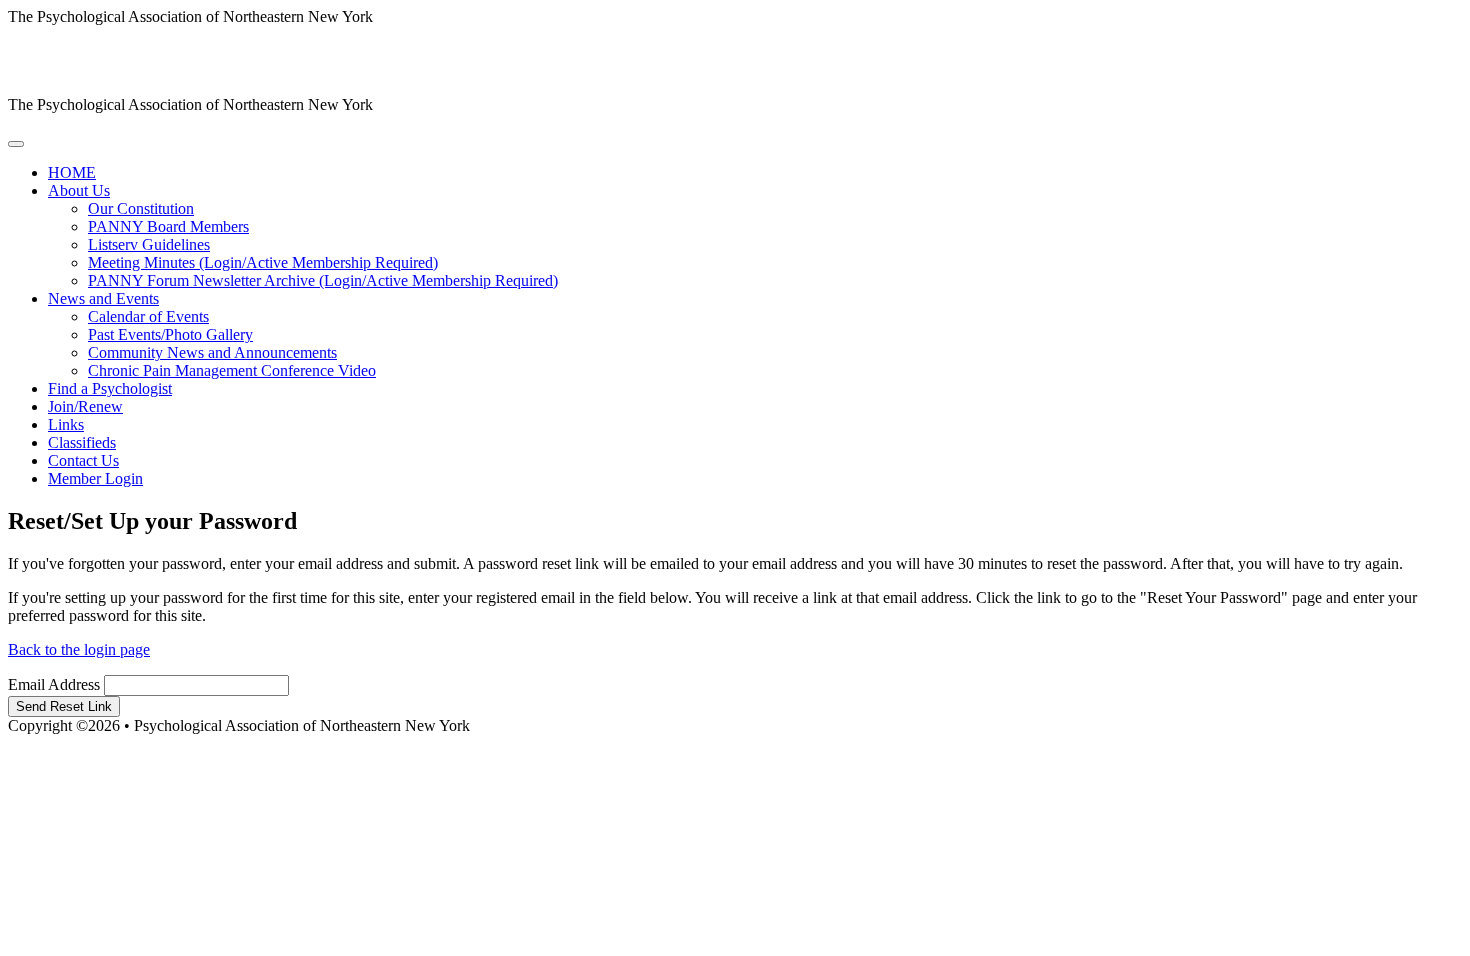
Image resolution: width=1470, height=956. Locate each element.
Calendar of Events (148, 316)
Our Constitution (141, 208)
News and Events (103, 298)
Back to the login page (79, 649)
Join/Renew (85, 406)
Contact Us (83, 460)
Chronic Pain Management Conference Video (232, 370)
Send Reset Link (64, 706)
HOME (72, 172)
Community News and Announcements (212, 352)
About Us (79, 190)
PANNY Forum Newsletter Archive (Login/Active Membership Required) (323, 280)
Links (66, 424)
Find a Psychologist (110, 388)
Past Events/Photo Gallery (170, 334)
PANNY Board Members (168, 226)
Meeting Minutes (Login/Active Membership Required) (263, 262)
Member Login (95, 478)
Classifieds (82, 442)
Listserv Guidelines (149, 244)
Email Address (54, 684)
